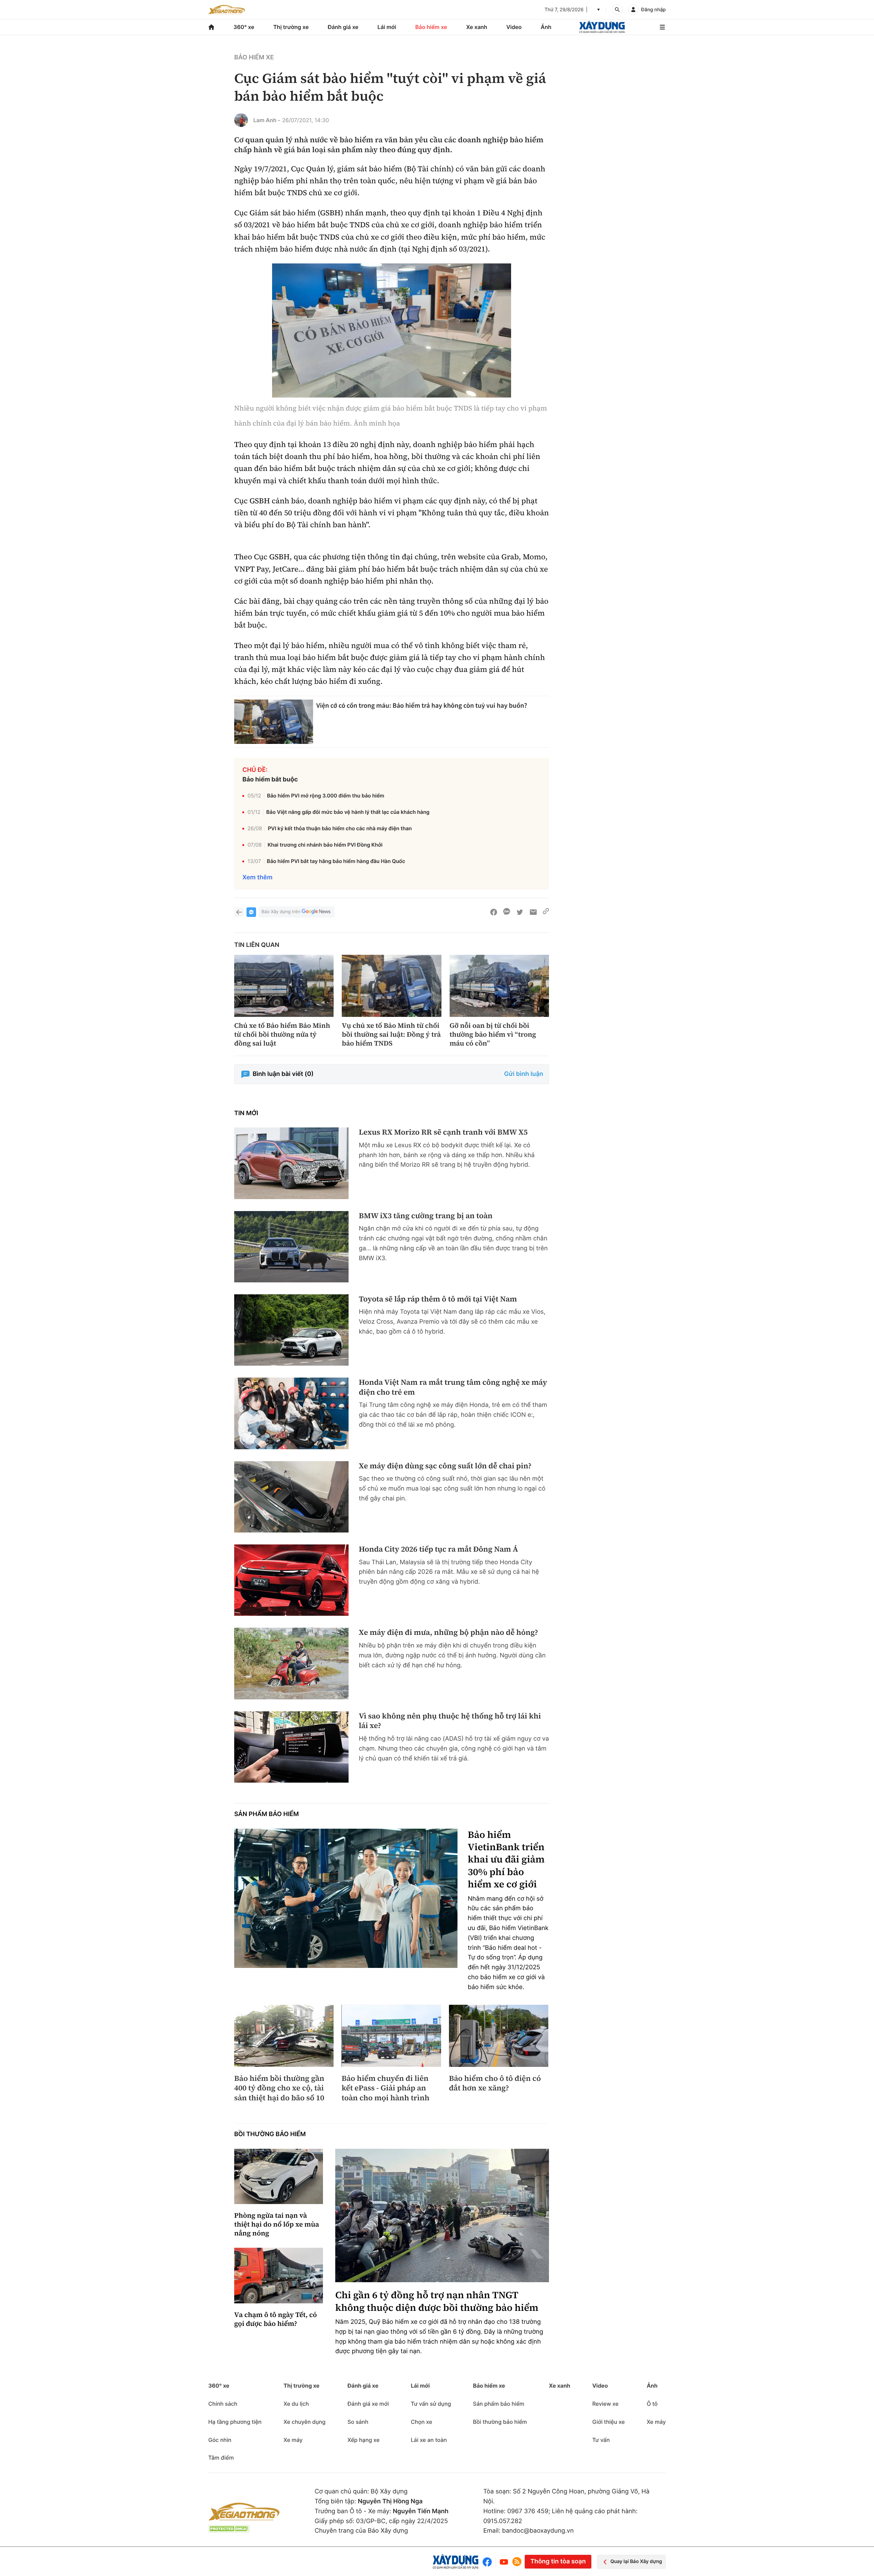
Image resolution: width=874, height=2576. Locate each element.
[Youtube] (504, 2562)
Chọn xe (421, 2422)
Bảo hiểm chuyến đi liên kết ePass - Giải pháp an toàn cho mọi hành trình (385, 2088)
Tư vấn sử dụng (431, 2404)
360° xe (244, 27)
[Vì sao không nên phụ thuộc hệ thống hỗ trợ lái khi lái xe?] (291, 1747)
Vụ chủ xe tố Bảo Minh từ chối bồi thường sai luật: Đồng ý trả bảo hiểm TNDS (391, 1034)
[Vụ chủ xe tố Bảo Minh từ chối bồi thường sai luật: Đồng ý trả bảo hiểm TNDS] (391, 986)
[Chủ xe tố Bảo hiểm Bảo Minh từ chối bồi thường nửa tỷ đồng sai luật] (284, 986)
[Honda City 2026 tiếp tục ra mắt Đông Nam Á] (291, 1580)
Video (514, 27)
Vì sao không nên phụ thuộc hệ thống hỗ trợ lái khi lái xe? (450, 1721)
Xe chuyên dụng (304, 2422)
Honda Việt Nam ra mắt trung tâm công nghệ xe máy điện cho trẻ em (453, 1387)
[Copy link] (546, 912)
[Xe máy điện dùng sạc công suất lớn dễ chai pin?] (291, 1497)
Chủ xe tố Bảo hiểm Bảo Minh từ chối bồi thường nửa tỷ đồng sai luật (282, 1034)
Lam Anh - (267, 120)
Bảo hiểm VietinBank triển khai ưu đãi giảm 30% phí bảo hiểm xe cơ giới (506, 1860)
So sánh (358, 2422)
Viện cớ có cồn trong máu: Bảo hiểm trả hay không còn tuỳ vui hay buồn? (422, 706)
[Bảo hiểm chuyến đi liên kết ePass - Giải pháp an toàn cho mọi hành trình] (391, 2036)
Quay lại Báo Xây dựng (636, 2561)
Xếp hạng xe (364, 2440)
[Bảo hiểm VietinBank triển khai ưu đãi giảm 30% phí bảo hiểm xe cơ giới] (346, 1898)
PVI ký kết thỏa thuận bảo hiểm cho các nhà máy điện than (340, 828)
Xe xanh (477, 27)
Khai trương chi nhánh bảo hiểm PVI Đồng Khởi (325, 845)
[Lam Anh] (241, 120)
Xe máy (293, 2440)
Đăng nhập (653, 10)
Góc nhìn (220, 2440)
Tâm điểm (221, 2458)
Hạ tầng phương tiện (235, 2422)
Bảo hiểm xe (431, 27)
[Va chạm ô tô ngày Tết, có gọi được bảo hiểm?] (279, 2276)
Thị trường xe (291, 27)
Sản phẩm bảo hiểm (266, 1814)
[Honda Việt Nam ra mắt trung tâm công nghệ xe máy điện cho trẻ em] (291, 1413)
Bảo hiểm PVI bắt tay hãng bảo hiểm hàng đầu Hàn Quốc (336, 861)
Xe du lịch (296, 2404)
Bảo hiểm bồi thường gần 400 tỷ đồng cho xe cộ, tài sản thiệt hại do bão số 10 (279, 2088)
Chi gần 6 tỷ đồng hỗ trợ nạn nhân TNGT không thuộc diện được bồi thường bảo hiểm (437, 2301)
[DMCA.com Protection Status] (229, 2529)
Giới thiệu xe (609, 2422)
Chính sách (223, 2404)
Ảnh (546, 27)
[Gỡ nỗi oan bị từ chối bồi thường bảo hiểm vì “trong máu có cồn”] (499, 986)
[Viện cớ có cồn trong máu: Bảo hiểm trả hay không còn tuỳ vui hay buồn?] (274, 722)
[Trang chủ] (211, 27)
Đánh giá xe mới (368, 2404)
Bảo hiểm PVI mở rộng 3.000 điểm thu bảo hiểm (326, 796)
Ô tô (652, 2404)
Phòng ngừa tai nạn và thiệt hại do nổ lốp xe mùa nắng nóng (277, 2224)
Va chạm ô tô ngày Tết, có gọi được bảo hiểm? (276, 2319)
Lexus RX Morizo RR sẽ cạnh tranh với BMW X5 (443, 1132)
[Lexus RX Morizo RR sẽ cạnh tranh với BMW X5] (291, 1163)
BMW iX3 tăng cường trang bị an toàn (426, 1216)
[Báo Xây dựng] (602, 27)
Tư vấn (601, 2440)
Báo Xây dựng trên (281, 912)
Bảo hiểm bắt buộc (270, 780)
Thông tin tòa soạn (558, 2561)
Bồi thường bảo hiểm (270, 2134)
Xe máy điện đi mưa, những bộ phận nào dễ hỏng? (448, 1633)
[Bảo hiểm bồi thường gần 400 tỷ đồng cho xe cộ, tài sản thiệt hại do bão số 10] (284, 2036)
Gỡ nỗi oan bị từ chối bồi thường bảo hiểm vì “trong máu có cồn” (493, 1034)
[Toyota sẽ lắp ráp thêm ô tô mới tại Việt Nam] (291, 1330)
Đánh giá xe (343, 27)
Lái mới (387, 27)
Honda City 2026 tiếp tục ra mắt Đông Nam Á (438, 1549)
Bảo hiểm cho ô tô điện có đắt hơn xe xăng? (495, 2083)
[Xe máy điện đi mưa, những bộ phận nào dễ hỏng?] (291, 1663)
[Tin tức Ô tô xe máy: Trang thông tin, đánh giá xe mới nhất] (227, 10)
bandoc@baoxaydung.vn (538, 2531)
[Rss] (517, 2562)
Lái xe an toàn (429, 2440)
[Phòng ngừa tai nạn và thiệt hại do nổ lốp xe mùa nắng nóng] (279, 2177)
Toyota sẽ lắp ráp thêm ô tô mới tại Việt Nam (438, 1299)
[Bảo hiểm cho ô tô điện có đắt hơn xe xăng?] (499, 2036)
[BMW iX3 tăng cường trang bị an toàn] (291, 1247)
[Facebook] (489, 2562)
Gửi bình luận (524, 1074)
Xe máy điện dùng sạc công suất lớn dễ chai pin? (445, 1466)
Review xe (605, 2404)
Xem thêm (257, 877)
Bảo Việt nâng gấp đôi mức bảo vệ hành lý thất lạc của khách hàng (348, 812)
